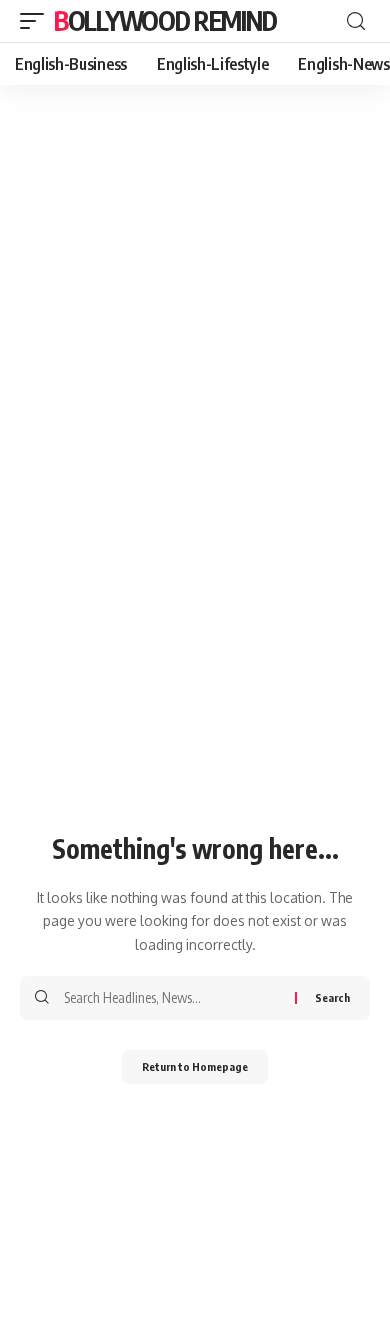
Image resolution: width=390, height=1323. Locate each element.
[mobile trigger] (37, 21)
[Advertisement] (195, 290)
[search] (356, 21)
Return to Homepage (195, 1066)
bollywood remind (165, 20)
